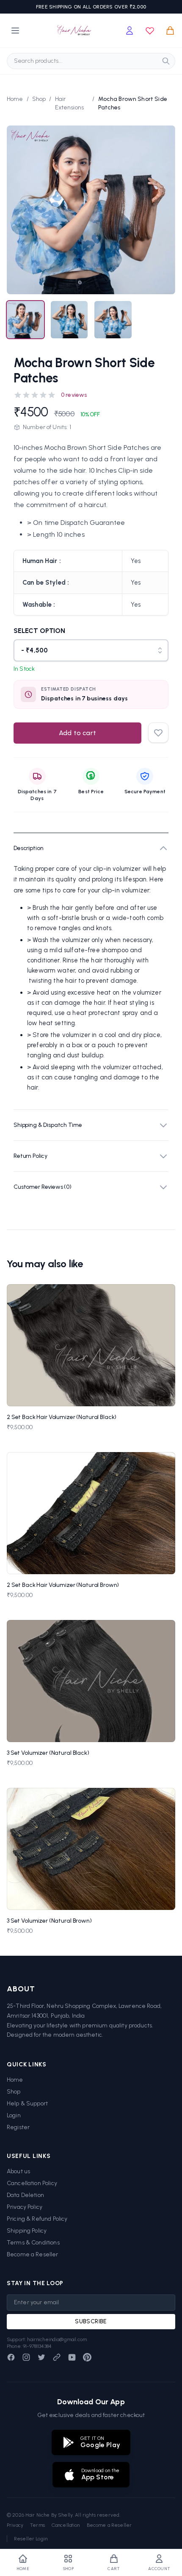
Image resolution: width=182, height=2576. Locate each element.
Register (18, 2127)
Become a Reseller (33, 2254)
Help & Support (27, 2103)
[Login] (130, 31)
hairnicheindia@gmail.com (57, 2339)
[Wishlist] (150, 31)
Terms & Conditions (33, 2243)
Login (14, 2115)
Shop (39, 99)
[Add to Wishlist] (164, 1295)
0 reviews (74, 395)
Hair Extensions (70, 103)
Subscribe (91, 2321)
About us (18, 2171)
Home (15, 99)
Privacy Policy (25, 2207)
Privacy (15, 2525)
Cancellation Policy (32, 2183)
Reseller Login (31, 2539)
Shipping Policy (27, 2231)
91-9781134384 (37, 2346)
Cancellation (66, 2525)
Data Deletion (25, 2195)
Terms (37, 2525)
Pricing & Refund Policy (37, 2219)
